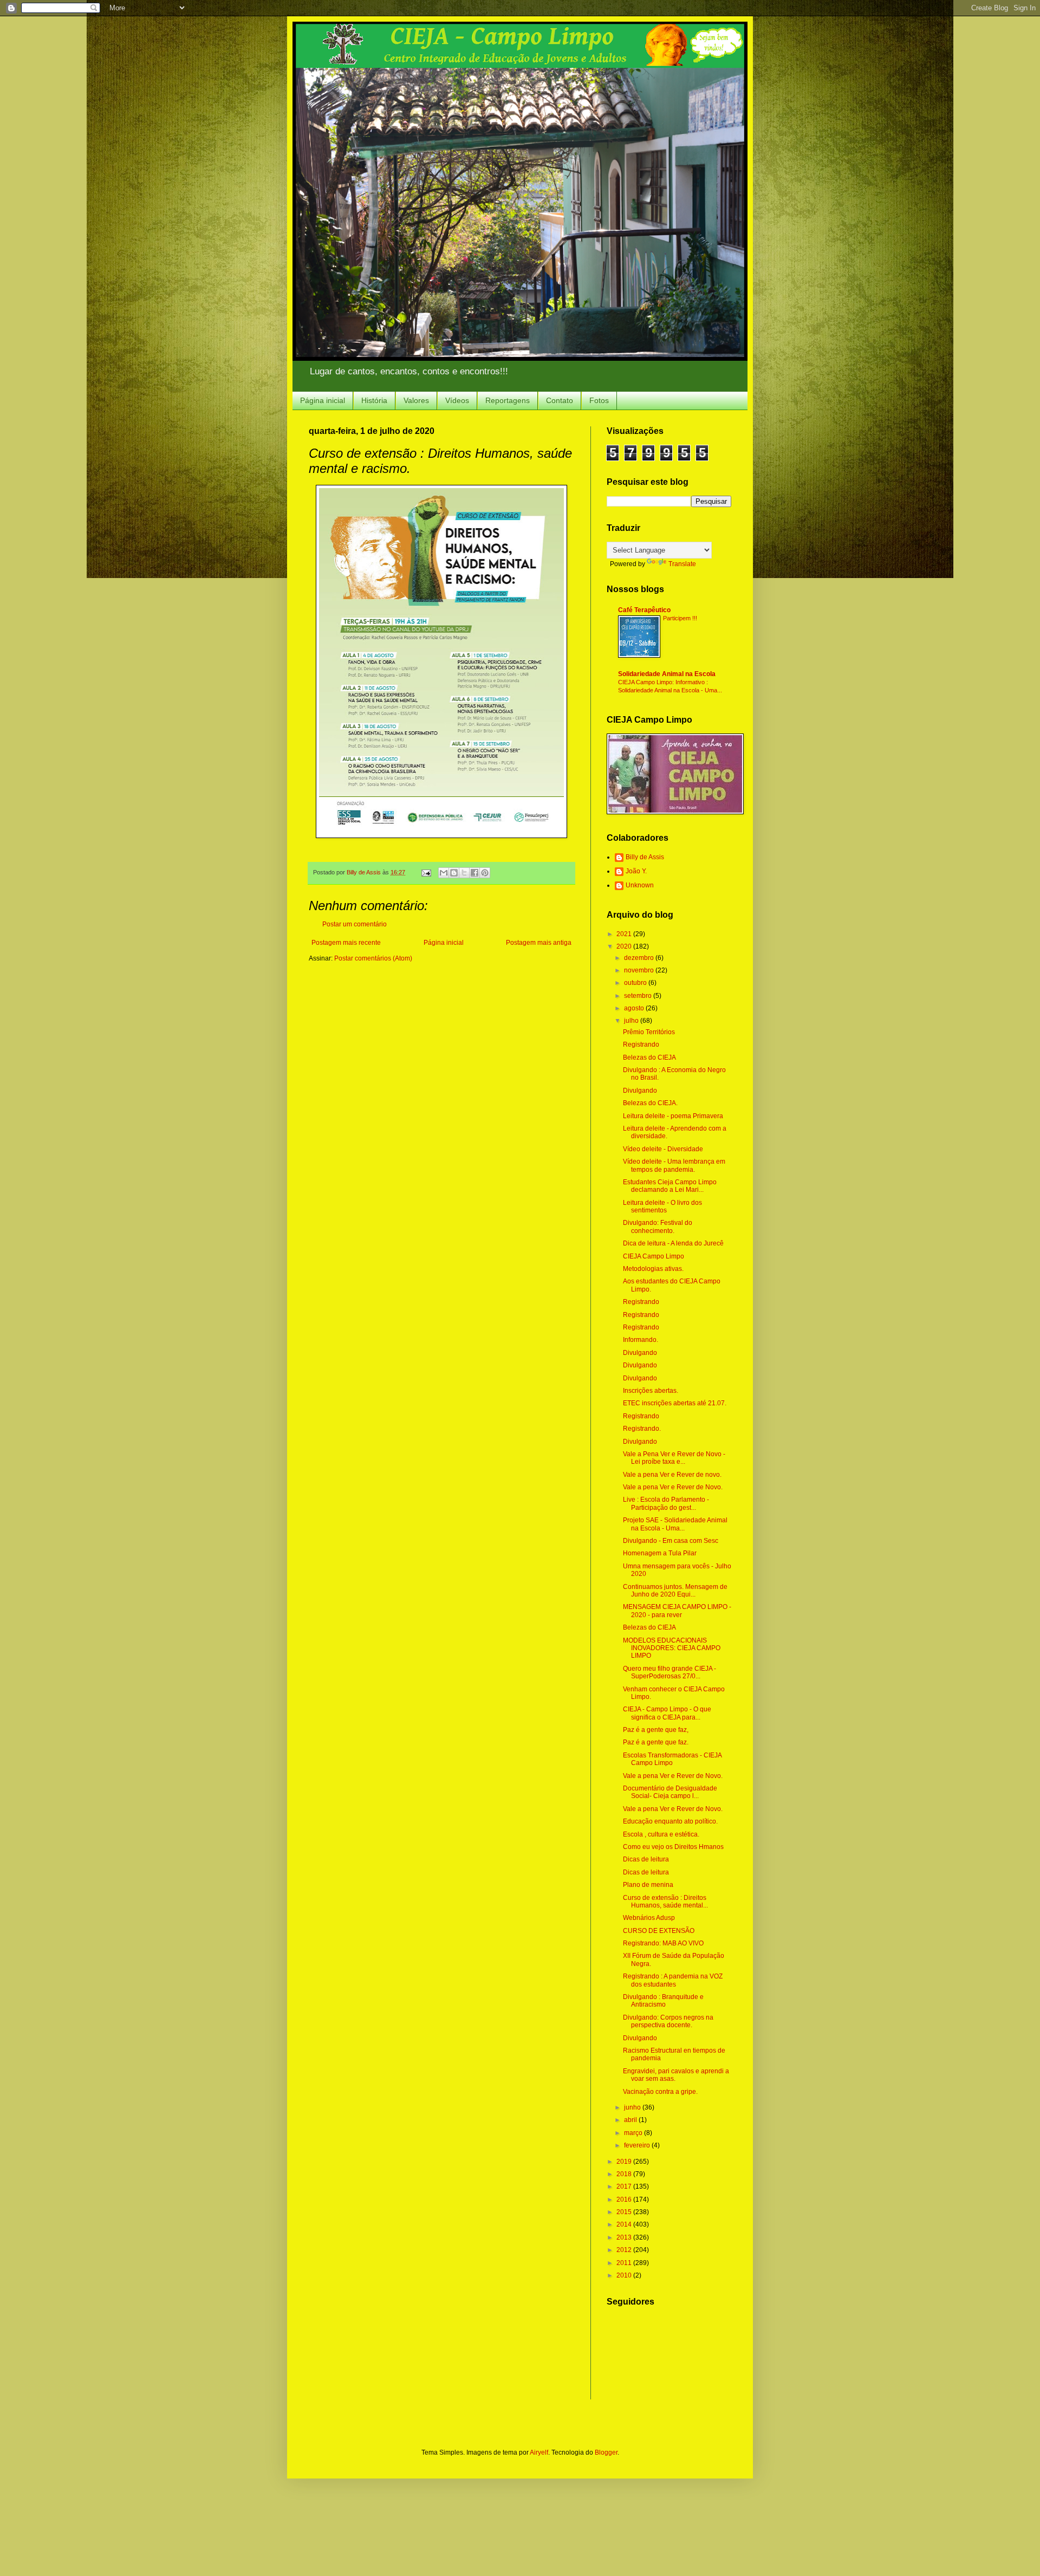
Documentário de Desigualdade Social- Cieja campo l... (670, 1792)
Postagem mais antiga (539, 943)
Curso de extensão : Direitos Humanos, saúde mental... (665, 1902)
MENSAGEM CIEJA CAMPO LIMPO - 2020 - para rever (677, 1611)
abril (631, 2120)
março (634, 2133)
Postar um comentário (355, 924)
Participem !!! (680, 618)
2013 (625, 2237)
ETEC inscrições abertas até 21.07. (675, 1403)
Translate (682, 564)
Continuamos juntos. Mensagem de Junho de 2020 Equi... (675, 1591)
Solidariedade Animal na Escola (667, 674)
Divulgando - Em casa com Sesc (671, 1541)
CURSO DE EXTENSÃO (659, 1931)
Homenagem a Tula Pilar (660, 1553)
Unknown (640, 885)
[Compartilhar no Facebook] (474, 873)
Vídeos (457, 400)
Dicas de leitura (646, 1859)
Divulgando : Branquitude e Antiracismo (663, 2001)
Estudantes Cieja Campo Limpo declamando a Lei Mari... (670, 1186)
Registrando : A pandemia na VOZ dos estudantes (673, 1980)
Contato (560, 400)
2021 (625, 934)
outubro (636, 983)
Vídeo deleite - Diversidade (663, 1149)
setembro (639, 996)
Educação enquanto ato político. (670, 1821)
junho (633, 2107)
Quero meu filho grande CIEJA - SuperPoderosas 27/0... (669, 1672)
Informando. (641, 1340)
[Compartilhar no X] (464, 873)
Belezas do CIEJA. (650, 1103)
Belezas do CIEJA (649, 1057)
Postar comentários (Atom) (373, 958)
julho (632, 1021)
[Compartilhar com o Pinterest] (485, 873)
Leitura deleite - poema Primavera (673, 1116)
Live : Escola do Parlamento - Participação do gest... (666, 1503)
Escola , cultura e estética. (661, 1834)
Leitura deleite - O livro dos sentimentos (662, 1206)
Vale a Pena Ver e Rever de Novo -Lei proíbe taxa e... (674, 1458)
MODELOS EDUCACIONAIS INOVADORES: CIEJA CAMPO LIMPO (672, 1648)
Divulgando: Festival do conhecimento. (658, 1227)
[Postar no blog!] (454, 873)
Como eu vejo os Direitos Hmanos (673, 1847)
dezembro (640, 958)
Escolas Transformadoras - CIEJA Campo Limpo (672, 1759)
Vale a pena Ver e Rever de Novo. (673, 1487)
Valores (416, 400)
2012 (625, 2250)
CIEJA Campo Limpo (654, 1256)
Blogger (606, 2452)
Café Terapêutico (644, 610)
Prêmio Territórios (649, 1032)
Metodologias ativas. (653, 1269)
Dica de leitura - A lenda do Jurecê (673, 1243)
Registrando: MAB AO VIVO (663, 1943)
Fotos (599, 400)
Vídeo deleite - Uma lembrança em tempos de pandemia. (674, 1165)
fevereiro (638, 2145)
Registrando (641, 1044)
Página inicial (323, 400)
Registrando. (642, 1429)
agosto (635, 1008)
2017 (625, 2186)
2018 (625, 2174)
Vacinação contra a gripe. (660, 2092)
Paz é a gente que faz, (656, 1730)
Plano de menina (648, 1885)
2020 (625, 946)
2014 (625, 2224)
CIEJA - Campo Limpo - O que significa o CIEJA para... (667, 1713)
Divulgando (640, 1091)
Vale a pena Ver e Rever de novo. (672, 1475)
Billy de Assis (645, 857)
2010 (625, 2275)
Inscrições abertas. (651, 1391)
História (374, 400)
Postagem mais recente (346, 943)
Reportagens (508, 400)
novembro (640, 970)
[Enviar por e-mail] (444, 873)
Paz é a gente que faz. (656, 1742)
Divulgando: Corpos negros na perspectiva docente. (668, 2021)
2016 (625, 2199)
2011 (625, 2263)
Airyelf (539, 2452)
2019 (625, 2162)
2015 (625, 2212)
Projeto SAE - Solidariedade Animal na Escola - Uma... (675, 1524)
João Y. (636, 871)
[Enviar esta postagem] (426, 872)
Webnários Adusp (649, 1918)
